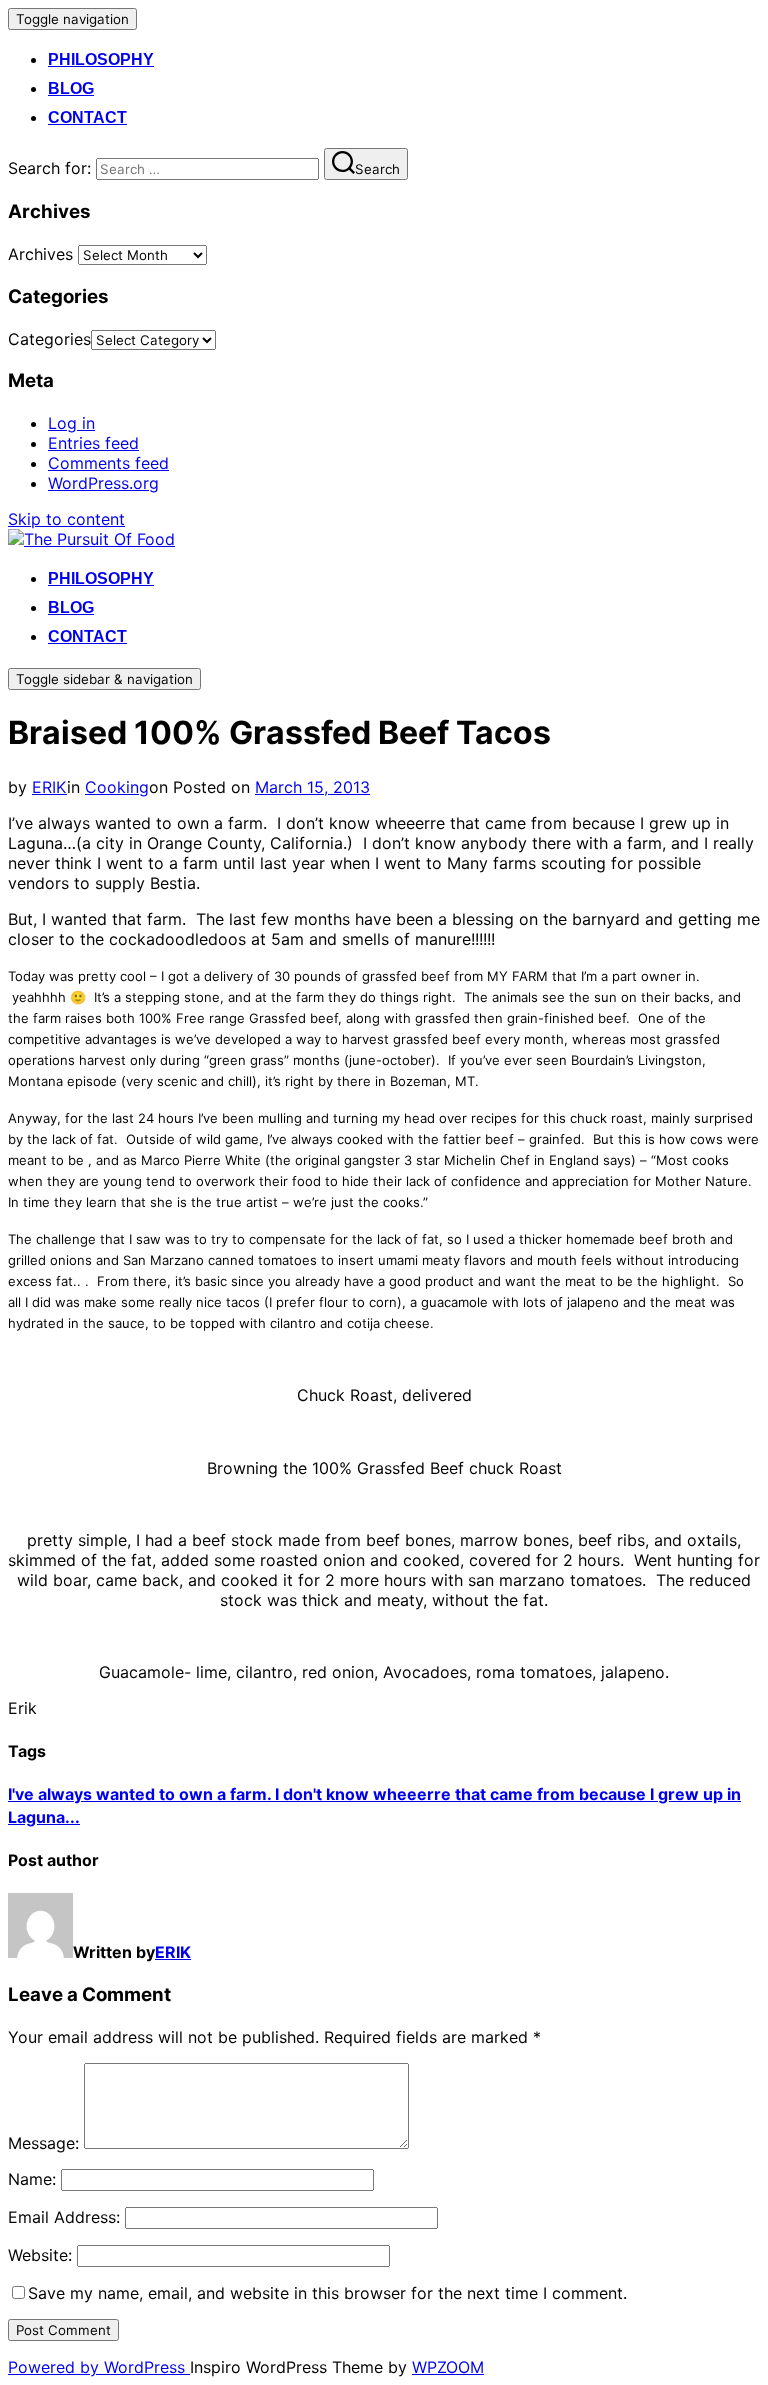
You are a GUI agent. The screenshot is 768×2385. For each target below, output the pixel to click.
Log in (71, 423)
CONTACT (87, 117)
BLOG (71, 88)
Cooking (117, 787)
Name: (32, 2179)
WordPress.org (103, 483)
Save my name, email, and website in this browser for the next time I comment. (327, 2293)
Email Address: (64, 2217)
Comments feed (108, 463)
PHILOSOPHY (101, 59)
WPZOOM (448, 2367)
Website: (40, 2255)
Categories (49, 339)
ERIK (49, 787)
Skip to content (66, 519)
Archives (40, 254)
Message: (43, 2143)
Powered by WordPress (99, 2367)
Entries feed (93, 443)
